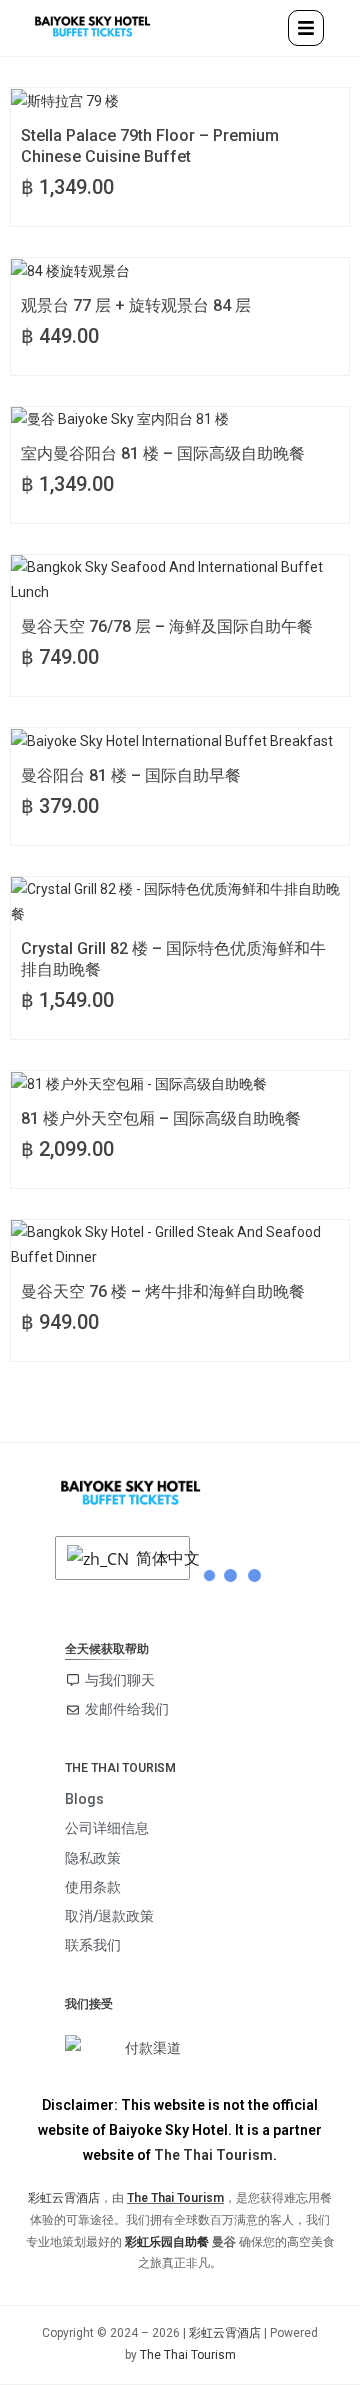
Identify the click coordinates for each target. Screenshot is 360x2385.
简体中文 (157, 1558)
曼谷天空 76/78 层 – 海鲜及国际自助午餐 (167, 626)
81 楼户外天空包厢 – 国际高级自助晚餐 (161, 1118)
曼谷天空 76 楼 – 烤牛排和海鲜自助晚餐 (163, 1291)
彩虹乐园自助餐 (167, 2242)
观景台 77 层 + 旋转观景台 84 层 (136, 305)
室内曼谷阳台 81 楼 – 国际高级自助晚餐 (163, 453)
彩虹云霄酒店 (64, 2198)
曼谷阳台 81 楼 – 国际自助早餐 (131, 775)
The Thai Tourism (213, 2155)
